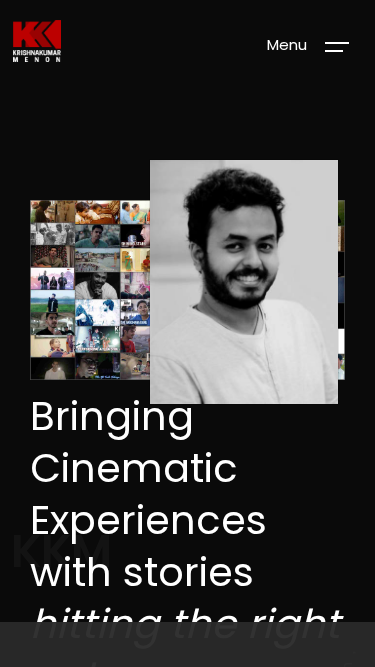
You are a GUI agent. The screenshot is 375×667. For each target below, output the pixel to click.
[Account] (188, 644)
